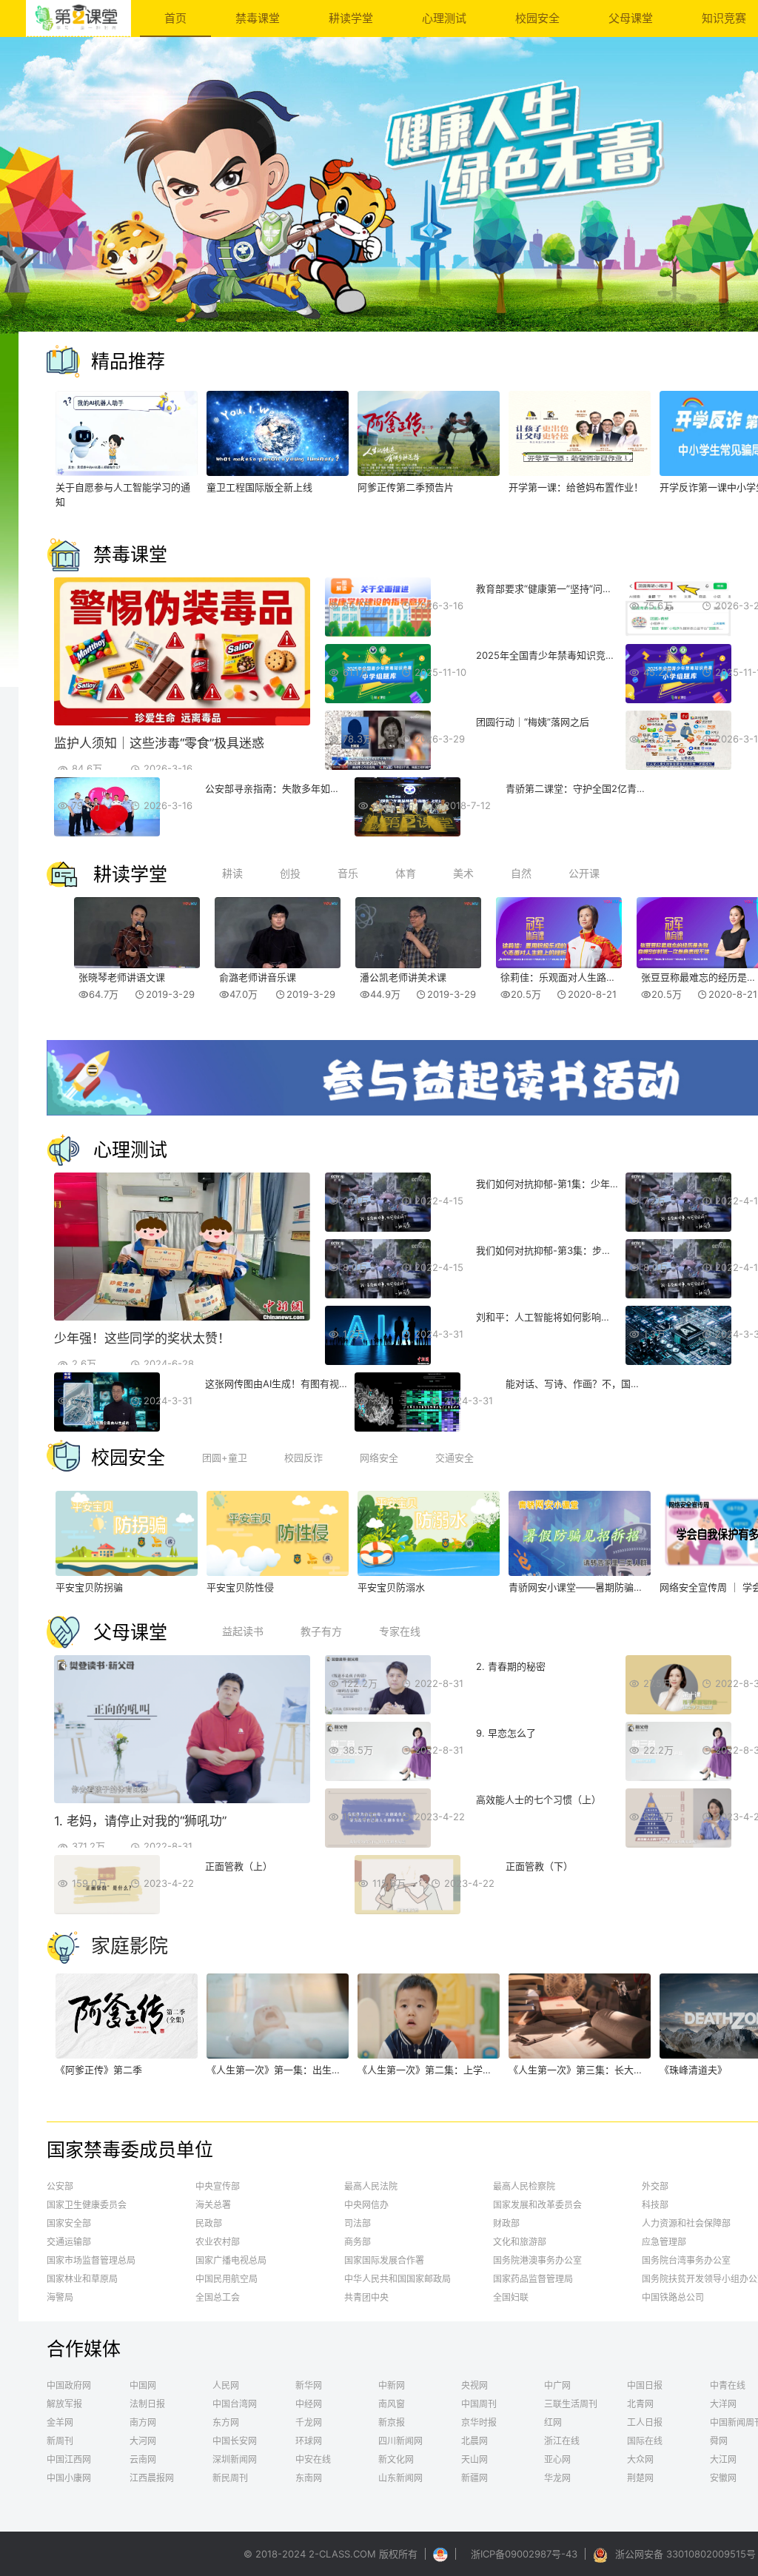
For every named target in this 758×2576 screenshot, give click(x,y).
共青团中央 (366, 2297)
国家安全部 (69, 2223)
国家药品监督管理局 (533, 2279)
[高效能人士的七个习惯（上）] (378, 1844)
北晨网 (474, 2441)
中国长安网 (235, 2441)
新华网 (309, 2385)
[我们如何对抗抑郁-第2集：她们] (678, 1228)
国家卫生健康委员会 (87, 2205)
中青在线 (728, 2385)
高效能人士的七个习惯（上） (539, 1799)
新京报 (392, 2422)
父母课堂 (631, 18)
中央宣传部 (218, 2186)
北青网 (640, 2404)
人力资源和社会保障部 (686, 2223)
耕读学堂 (351, 18)
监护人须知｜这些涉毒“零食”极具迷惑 (159, 743)
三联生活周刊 (571, 2404)
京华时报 (479, 2422)
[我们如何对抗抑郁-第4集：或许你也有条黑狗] (678, 1295)
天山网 (474, 2459)
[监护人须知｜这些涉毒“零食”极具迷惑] (182, 722)
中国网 (143, 2385)
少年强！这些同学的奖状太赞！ (142, 1338)
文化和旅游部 (520, 2242)
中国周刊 (479, 2404)
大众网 (640, 2459)
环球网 (309, 2441)
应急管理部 (664, 2242)
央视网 (474, 2385)
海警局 (60, 2297)
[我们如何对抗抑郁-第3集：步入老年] (378, 1295)
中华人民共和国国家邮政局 (398, 2279)
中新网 (392, 2385)
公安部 (60, 2186)
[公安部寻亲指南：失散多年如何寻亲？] (107, 833)
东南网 (309, 2478)
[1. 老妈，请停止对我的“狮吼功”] (182, 1799)
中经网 (309, 2404)
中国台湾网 (235, 2404)
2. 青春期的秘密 (511, 1666)
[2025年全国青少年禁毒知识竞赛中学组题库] (378, 700)
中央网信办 (366, 2205)
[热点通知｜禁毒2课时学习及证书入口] (678, 633)
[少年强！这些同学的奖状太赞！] (182, 1317)
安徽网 (723, 2478)
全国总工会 (218, 2297)
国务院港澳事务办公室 (537, 2260)
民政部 (209, 2223)
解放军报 (64, 2404)
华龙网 (557, 2478)
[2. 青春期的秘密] (378, 1711)
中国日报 (645, 2385)
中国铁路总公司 (673, 2297)
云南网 (143, 2459)
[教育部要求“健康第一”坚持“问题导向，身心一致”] (378, 633)
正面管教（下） (539, 1866)
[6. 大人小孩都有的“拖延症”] (678, 1711)
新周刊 (60, 2441)
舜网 (719, 2441)
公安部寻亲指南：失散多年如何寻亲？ (287, 788)
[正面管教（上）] (107, 1911)
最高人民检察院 (524, 2186)
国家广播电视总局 (231, 2260)
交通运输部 (69, 2242)
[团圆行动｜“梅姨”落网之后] (378, 766)
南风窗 (392, 2404)
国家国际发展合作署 (384, 2260)
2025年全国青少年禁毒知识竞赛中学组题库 (570, 655)
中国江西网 (69, 2459)
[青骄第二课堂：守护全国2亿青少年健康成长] (407, 833)
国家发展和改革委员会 (537, 2205)
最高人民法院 (371, 2186)
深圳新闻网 (235, 2459)
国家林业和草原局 (82, 2279)
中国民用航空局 (227, 2279)
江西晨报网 (152, 2478)
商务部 (358, 2242)
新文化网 (396, 2459)
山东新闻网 (400, 2478)
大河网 (143, 2441)
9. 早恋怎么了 (506, 1733)
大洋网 (723, 2404)
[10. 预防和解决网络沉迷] (678, 1777)
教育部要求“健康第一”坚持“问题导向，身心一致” (580, 588)
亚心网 (557, 2459)
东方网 (226, 2422)
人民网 (226, 2385)
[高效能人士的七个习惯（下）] (678, 1844)
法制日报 (147, 2404)
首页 (175, 18)
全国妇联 (511, 2297)
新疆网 (474, 2478)
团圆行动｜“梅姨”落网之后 (533, 722)
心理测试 (444, 18)
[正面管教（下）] (407, 1911)
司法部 (358, 2223)
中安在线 (313, 2459)
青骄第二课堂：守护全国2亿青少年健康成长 (600, 788)
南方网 (143, 2422)
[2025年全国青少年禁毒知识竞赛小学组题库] (678, 700)
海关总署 (213, 2205)
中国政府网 (69, 2385)
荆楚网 (640, 2478)
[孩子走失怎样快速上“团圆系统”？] (678, 766)
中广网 (557, 2385)
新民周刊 (230, 2478)
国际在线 (645, 2441)
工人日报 (645, 2422)
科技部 (655, 2205)
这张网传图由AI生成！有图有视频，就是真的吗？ (311, 1383)
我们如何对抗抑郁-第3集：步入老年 (553, 1250)
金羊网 (60, 2422)
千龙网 (309, 2422)
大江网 (723, 2459)
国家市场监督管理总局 (91, 2260)
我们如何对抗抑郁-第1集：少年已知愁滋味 (567, 1184)
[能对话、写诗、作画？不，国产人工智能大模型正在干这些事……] (407, 1428)
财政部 (506, 2223)
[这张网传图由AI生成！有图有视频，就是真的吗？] (107, 1428)
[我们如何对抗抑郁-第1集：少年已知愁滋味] (378, 1228)
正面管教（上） (239, 1866)
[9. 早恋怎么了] (378, 1777)
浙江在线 (562, 2441)
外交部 (655, 2186)
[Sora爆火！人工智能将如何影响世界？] (678, 1361)
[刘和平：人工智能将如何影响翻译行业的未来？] (378, 1361)
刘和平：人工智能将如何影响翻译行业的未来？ (577, 1317)
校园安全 (537, 18)
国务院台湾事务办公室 (686, 2260)
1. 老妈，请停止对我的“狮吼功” (140, 1821)
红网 (553, 2422)
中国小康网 (69, 2478)
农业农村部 (218, 2242)
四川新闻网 (400, 2441)
